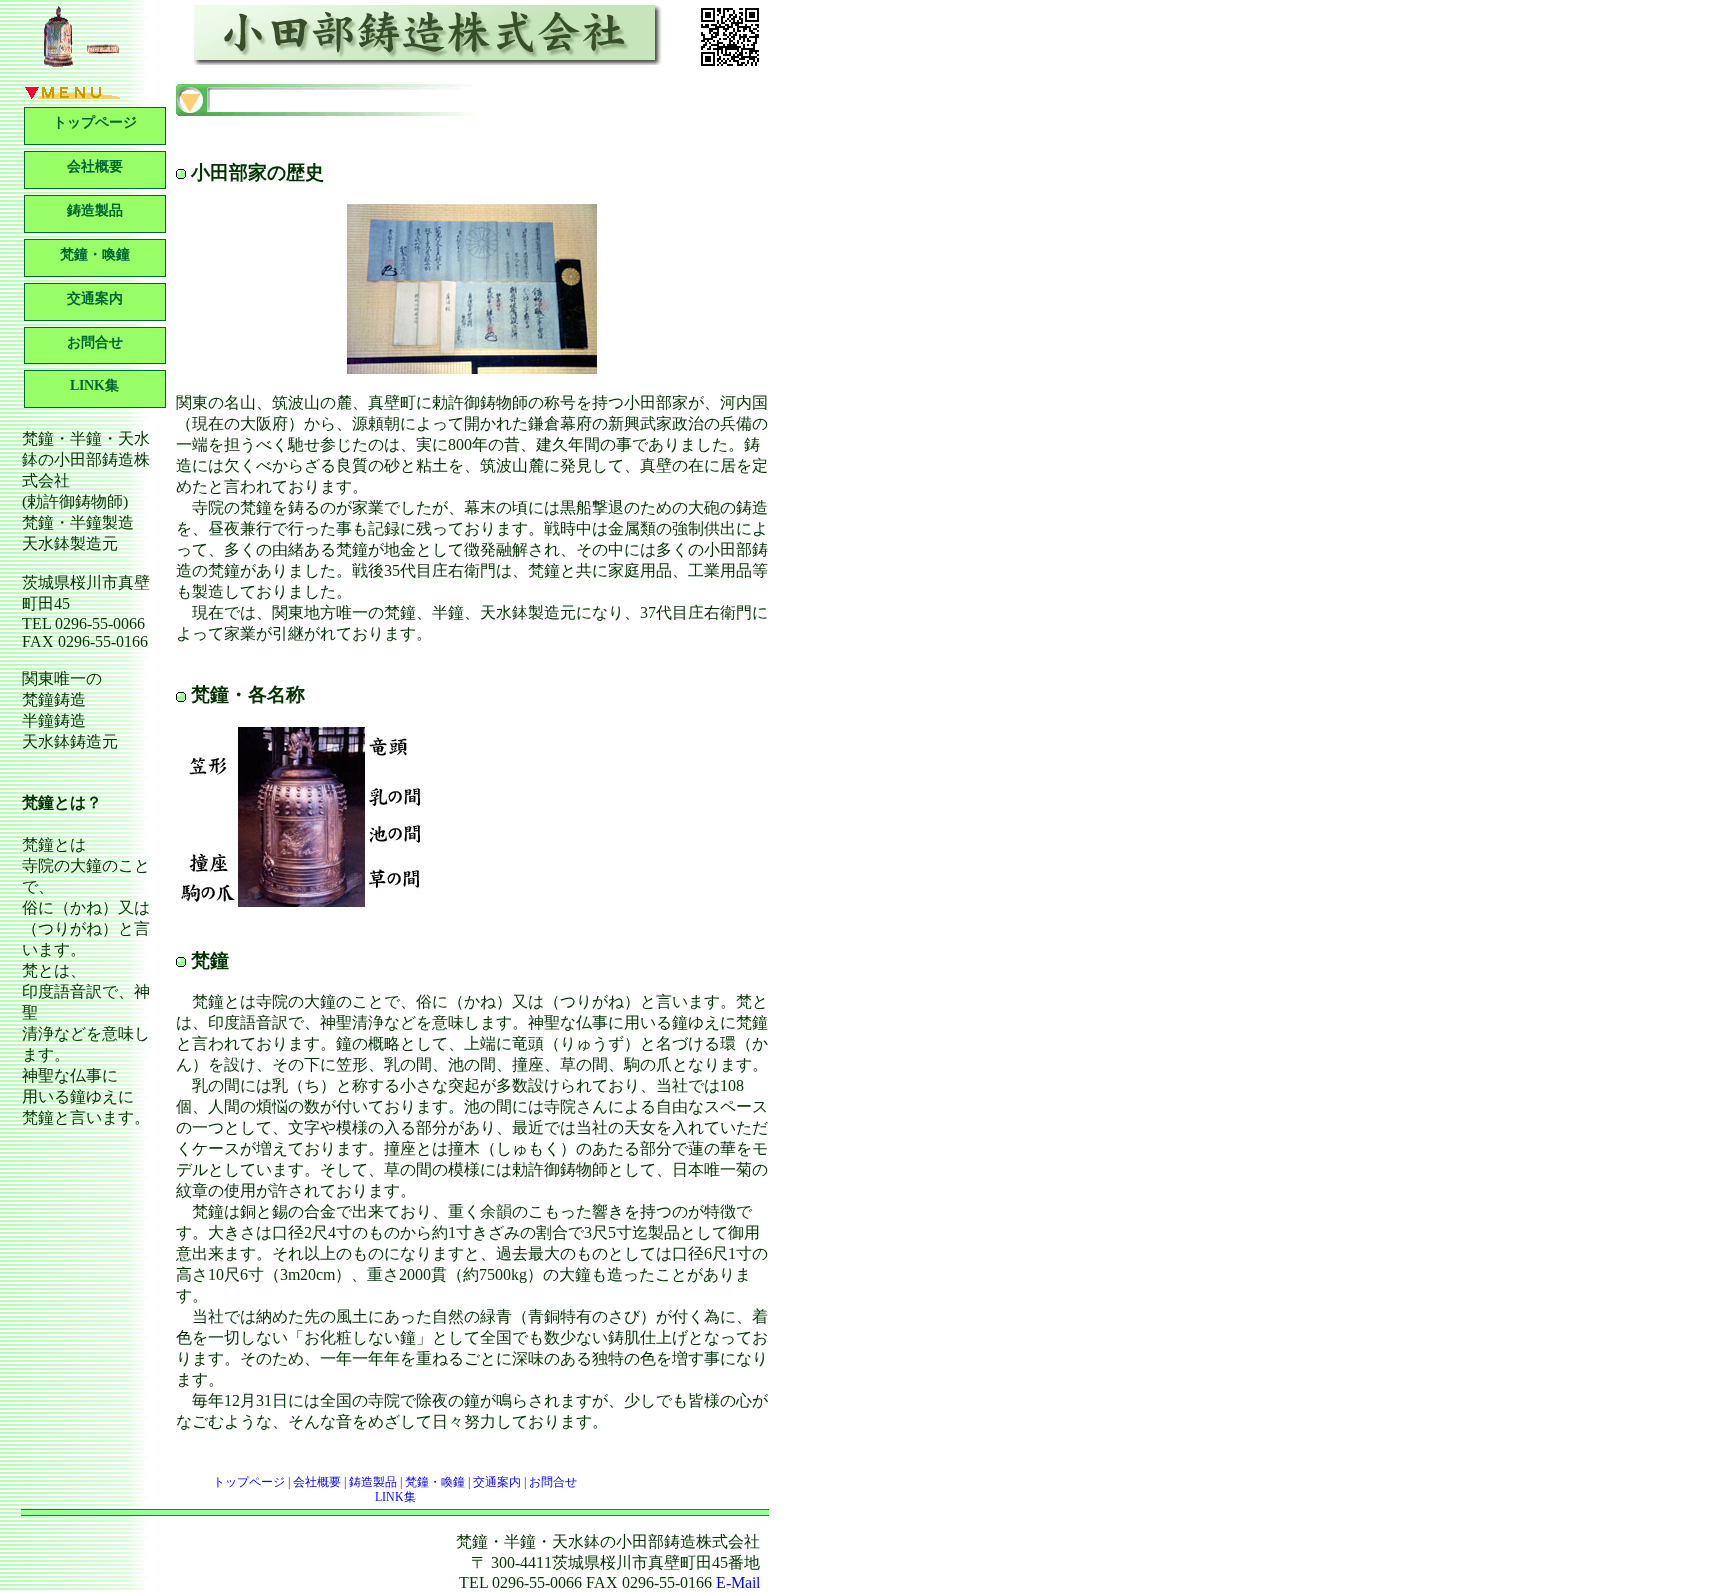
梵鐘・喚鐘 (95, 254)
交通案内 (95, 298)
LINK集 (94, 385)
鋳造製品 (95, 210)
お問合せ (95, 342)
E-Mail (738, 1582)
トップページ (95, 122)
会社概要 (95, 166)
